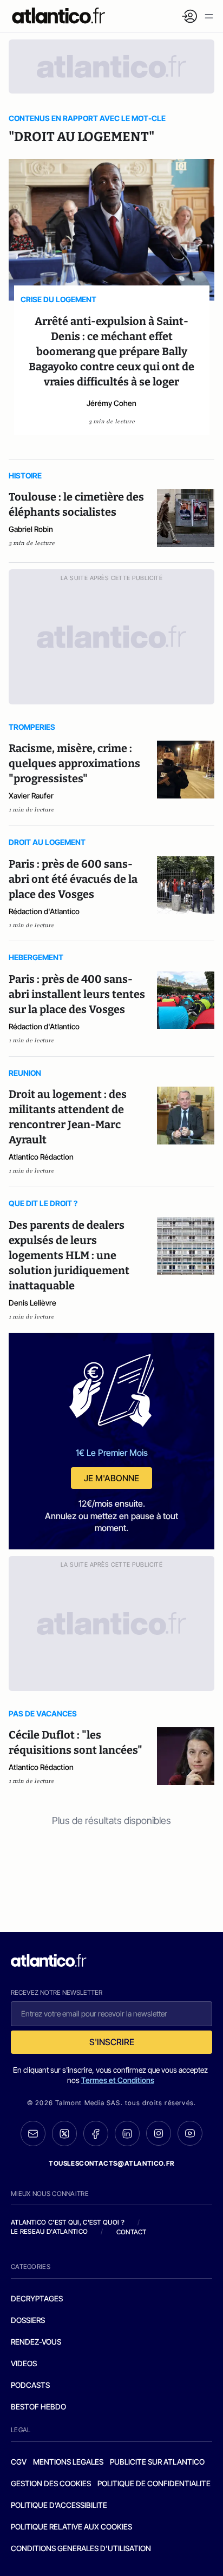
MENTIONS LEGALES (68, 2462)
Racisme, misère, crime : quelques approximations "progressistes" (74, 763)
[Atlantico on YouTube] (190, 2133)
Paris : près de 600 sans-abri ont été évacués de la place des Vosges (73, 879)
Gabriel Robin (31, 529)
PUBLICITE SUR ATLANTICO (157, 2462)
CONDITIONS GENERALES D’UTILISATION (81, 2548)
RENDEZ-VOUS (36, 2342)
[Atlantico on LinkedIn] (127, 2134)
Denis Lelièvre (32, 1303)
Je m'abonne (111, 1478)
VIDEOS (24, 2363)
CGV (19, 2462)
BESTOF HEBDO (38, 2407)
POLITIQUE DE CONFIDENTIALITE (154, 2483)
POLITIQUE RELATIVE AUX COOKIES (71, 2527)
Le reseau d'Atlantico (49, 2231)
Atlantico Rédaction (41, 1157)
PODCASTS (30, 2385)
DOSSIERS (28, 2320)
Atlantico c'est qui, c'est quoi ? (68, 2222)
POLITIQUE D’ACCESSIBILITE (59, 2505)
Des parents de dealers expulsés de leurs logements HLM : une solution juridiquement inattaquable (69, 1255)
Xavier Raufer (31, 796)
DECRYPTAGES (37, 2298)
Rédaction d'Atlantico (44, 911)
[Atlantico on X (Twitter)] (64, 2134)
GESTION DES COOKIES (51, 2483)
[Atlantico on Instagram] (159, 2133)
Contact (132, 2232)
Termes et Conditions (118, 2080)
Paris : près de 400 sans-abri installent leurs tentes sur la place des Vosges (77, 994)
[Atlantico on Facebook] (96, 2134)
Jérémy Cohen (111, 403)
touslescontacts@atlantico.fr (111, 2163)
